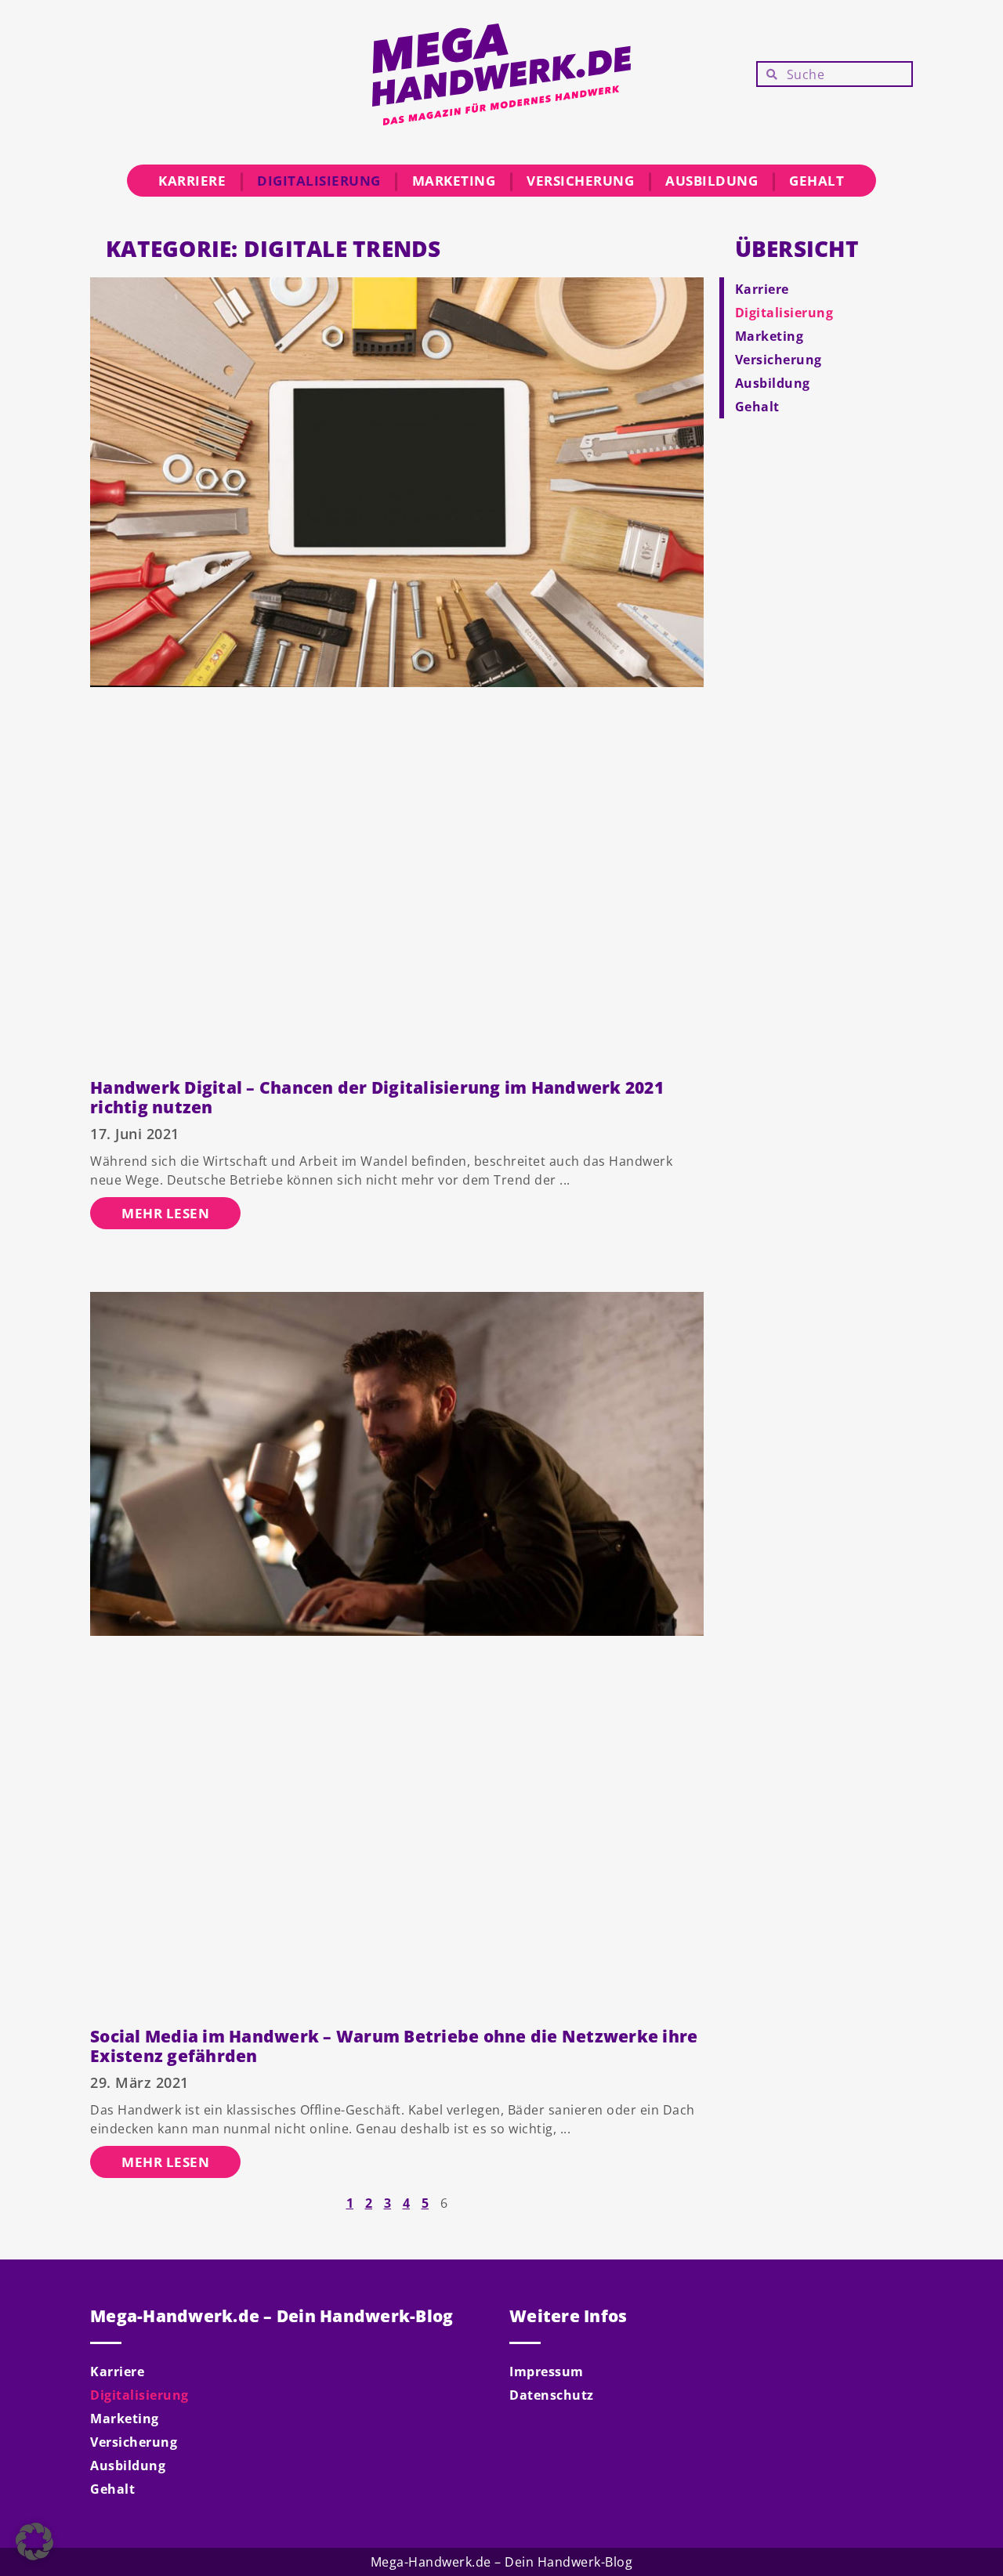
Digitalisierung (319, 181)
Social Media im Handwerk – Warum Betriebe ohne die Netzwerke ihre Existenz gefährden (394, 2046)
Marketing (454, 181)
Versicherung (580, 181)
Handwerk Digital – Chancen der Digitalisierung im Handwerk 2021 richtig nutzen (377, 1097)
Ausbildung (712, 181)
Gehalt (817, 181)
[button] (34, 2542)
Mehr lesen (165, 1213)
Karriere (192, 181)
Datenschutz (552, 2395)
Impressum (547, 2372)
